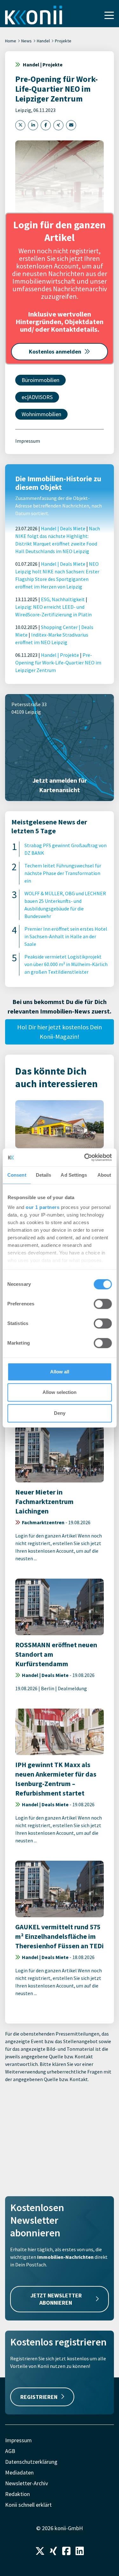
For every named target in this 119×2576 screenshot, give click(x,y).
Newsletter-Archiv (26, 2483)
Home (11, 41)
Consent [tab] (17, 1175)
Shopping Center (59, 627)
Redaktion (17, 2494)
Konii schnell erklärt (28, 2505)
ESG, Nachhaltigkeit (63, 599)
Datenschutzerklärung (31, 2462)
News (26, 41)
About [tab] (104, 1175)
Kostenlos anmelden (55, 351)
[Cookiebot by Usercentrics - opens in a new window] (85, 1157)
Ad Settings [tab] (74, 1175)
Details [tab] (44, 1175)
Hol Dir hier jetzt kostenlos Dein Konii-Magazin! (60, 1032)
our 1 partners (43, 1207)
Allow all (60, 1372)
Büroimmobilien (40, 380)
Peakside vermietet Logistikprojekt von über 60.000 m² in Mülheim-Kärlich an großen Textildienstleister (66, 964)
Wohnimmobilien (41, 414)
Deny (60, 1413)
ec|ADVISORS (37, 397)
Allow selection (60, 1392)
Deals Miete (73, 528)
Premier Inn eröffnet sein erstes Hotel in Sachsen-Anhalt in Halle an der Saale (66, 936)
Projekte (63, 41)
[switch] (103, 1304)
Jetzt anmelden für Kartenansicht (60, 785)
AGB (10, 2451)
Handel (43, 41)
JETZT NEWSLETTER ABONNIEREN (56, 2299)
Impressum (28, 441)
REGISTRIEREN (39, 2397)
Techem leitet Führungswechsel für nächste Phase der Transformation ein (63, 873)
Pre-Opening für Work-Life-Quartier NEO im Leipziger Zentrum (58, 662)
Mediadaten (19, 2472)
